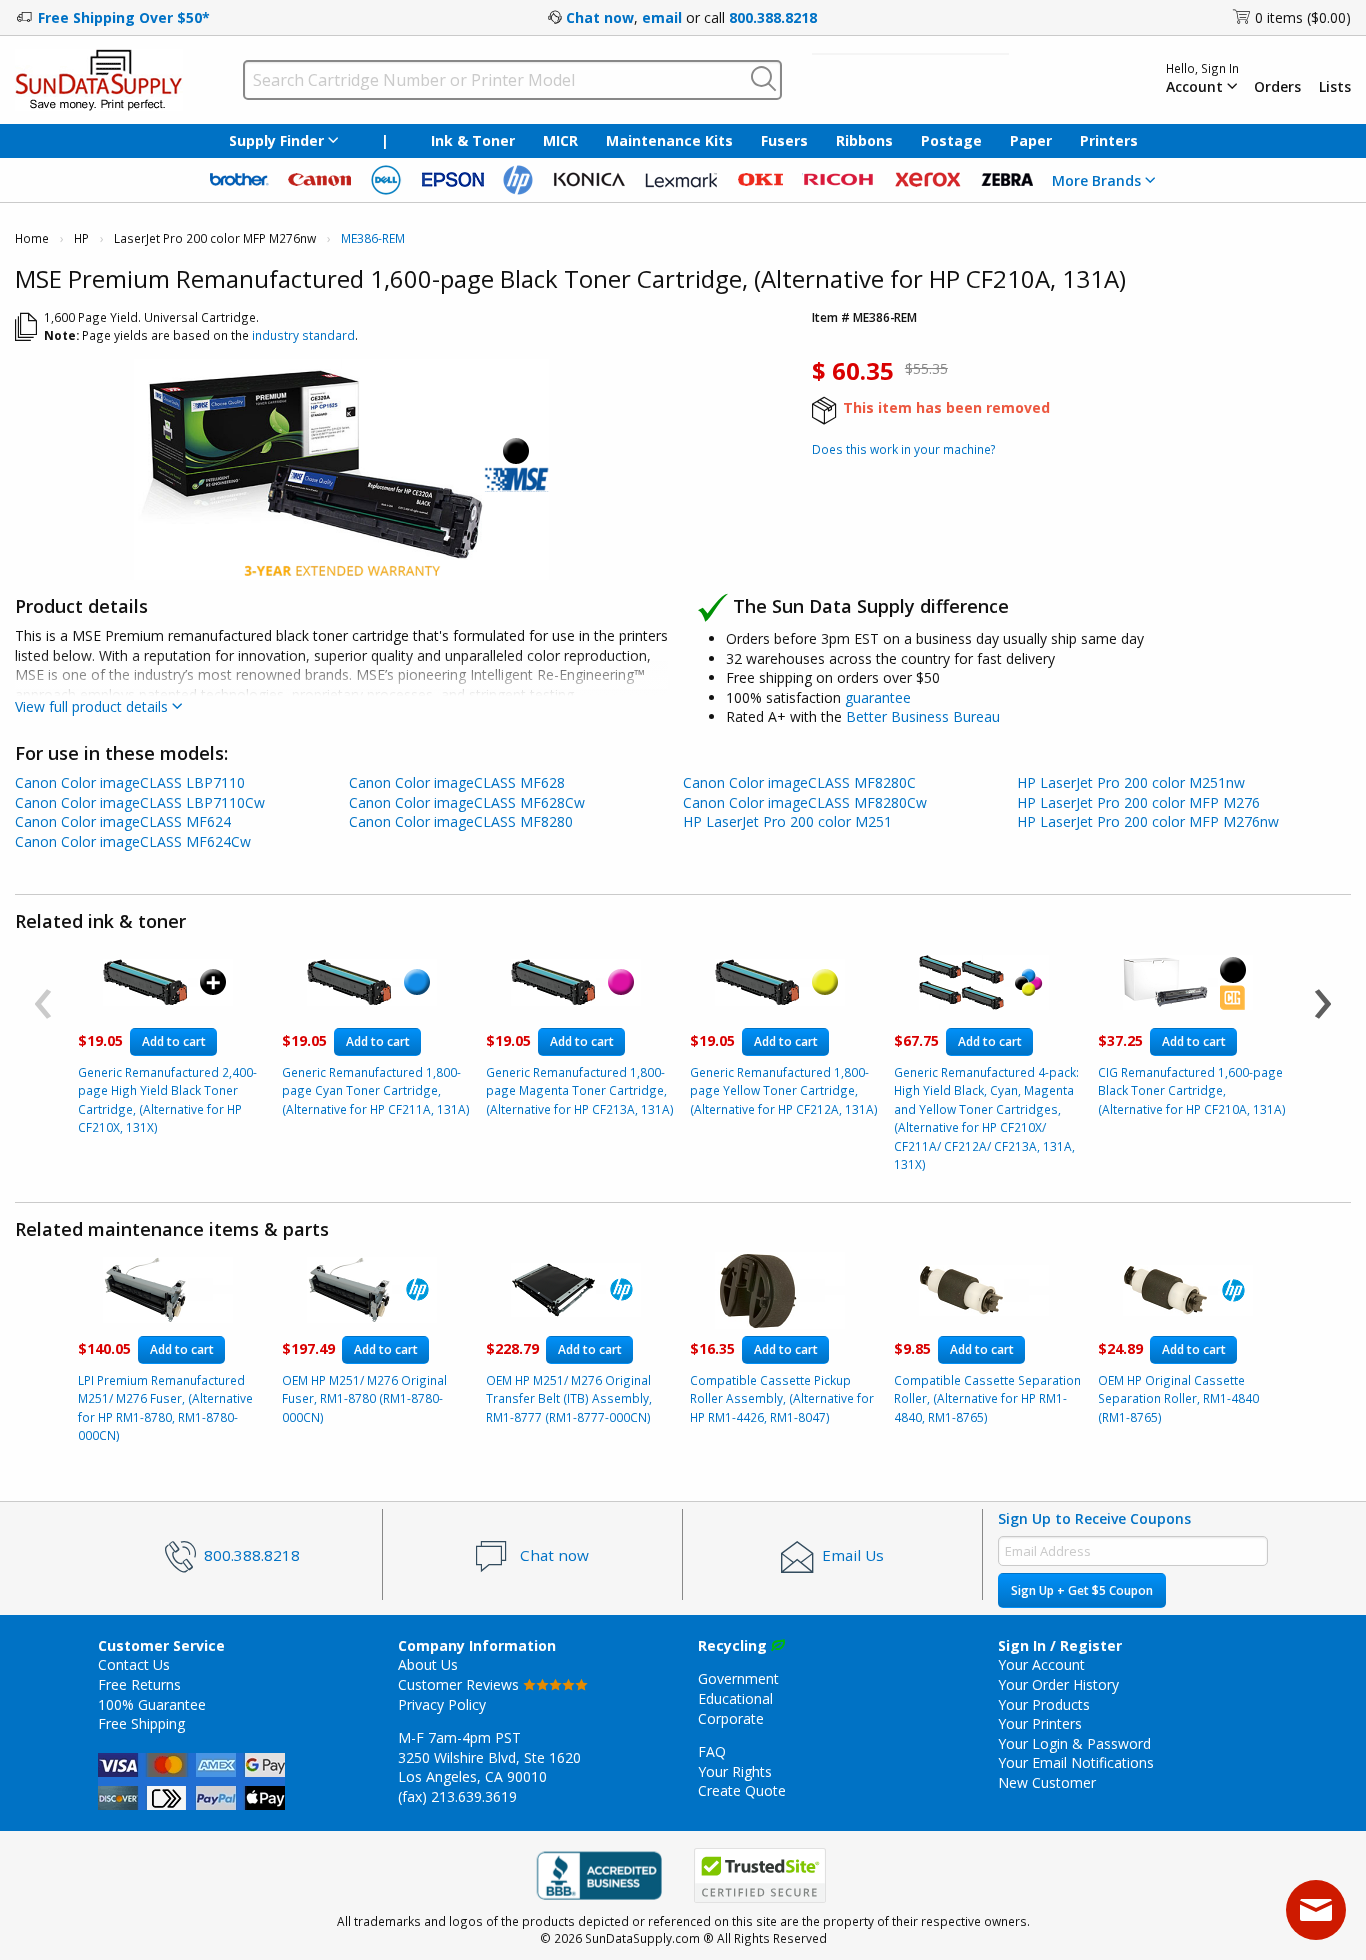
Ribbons (864, 140)
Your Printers (1040, 1723)
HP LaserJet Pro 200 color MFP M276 (1138, 802)
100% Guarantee (152, 1704)
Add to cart (174, 1041)
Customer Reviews (460, 1684)
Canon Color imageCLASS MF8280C (799, 782)
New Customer (1047, 1782)
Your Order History (1058, 1684)
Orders (1277, 87)
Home (32, 238)
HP (81, 238)
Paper (1031, 140)
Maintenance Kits (669, 140)
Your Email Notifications (1076, 1762)
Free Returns (139, 1684)
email (662, 17)
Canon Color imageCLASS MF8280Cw (805, 802)
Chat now (600, 17)
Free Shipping (141, 1723)
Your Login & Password (1074, 1743)
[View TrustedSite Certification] (760, 1875)
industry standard (303, 335)
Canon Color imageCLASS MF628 (457, 782)
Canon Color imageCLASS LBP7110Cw (140, 802)
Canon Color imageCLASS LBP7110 (130, 782)
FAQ (712, 1751)
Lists (1335, 87)
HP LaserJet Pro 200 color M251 (787, 821)
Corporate (731, 1718)
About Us (428, 1664)
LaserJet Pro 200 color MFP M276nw (215, 238)
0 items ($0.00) (1303, 17)
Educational (735, 1698)
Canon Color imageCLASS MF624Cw (133, 841)
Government (738, 1678)
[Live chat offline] (1316, 1910)
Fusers (784, 140)
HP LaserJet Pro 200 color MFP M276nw (1148, 821)
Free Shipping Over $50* (124, 17)
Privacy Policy (442, 1704)
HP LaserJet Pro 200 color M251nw (1131, 782)
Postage (951, 140)
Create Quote (742, 1790)
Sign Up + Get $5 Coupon (1082, 1590)
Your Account (1041, 1664)
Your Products (1044, 1704)
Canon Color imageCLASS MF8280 (461, 821)
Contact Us (134, 1664)
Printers (1109, 140)
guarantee (878, 697)
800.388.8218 (773, 17)
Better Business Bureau (923, 716)
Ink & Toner (473, 140)
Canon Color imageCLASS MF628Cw (467, 802)
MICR (560, 140)
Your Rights (735, 1771)
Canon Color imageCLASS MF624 (123, 821)
